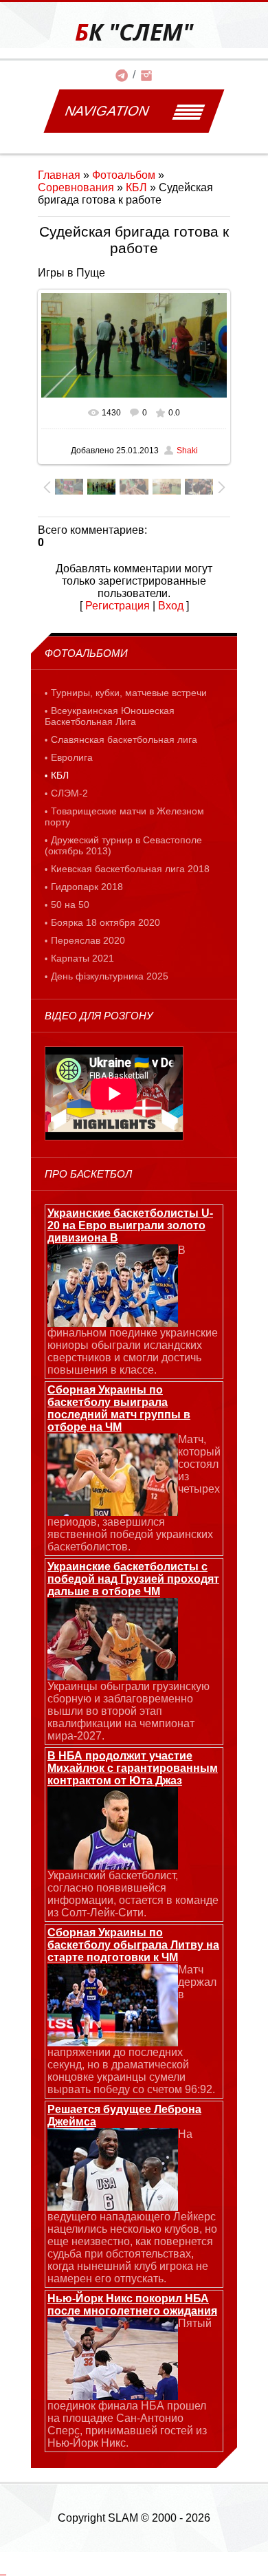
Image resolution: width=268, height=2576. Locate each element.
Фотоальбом (124, 175)
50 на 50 (70, 905)
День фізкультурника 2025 (110, 976)
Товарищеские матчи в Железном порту (124, 816)
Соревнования (76, 187)
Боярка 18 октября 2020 (105, 922)
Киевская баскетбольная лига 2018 (130, 869)
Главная (59, 175)
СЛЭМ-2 (69, 793)
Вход (171, 606)
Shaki (187, 451)
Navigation (107, 111)
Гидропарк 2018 (87, 887)
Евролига (72, 757)
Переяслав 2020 (88, 940)
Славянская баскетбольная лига (124, 739)
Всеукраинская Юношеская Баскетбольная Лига (110, 716)
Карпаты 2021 (82, 958)
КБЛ (136, 187)
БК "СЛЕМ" (134, 32)
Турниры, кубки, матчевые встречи (129, 693)
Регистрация (118, 606)
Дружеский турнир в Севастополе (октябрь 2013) (123, 845)
